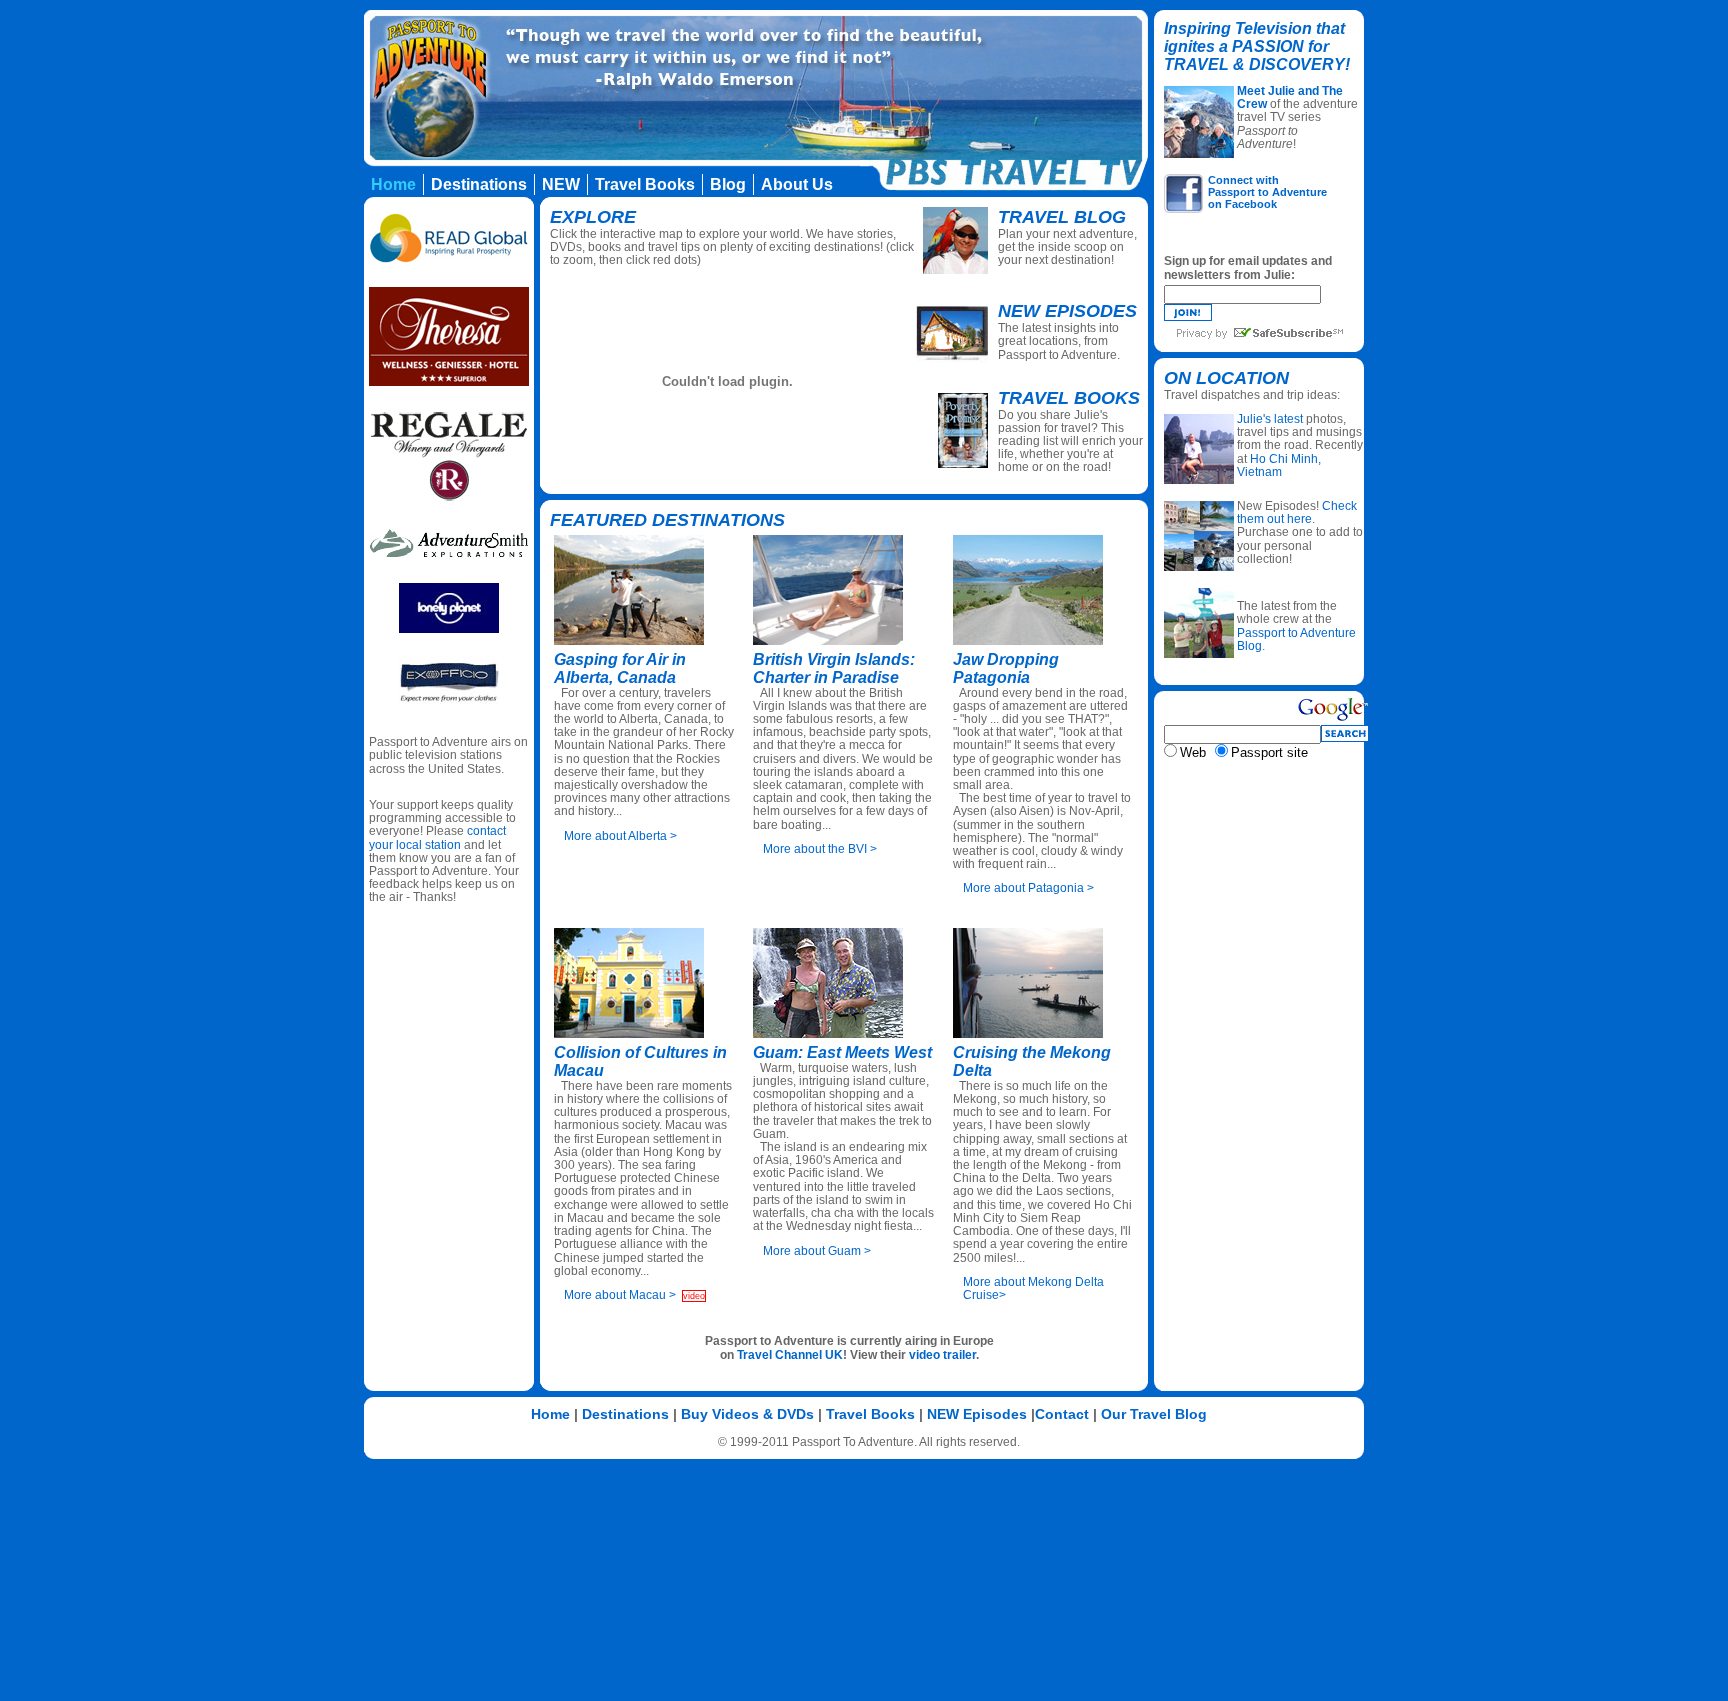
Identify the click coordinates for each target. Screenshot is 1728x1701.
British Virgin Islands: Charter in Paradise (834, 668)
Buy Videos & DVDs (747, 1414)
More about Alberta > (620, 836)
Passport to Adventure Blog (1296, 639)
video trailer (942, 1355)
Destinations (625, 1414)
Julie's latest (1270, 419)
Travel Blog (1062, 217)
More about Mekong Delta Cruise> (1033, 1288)
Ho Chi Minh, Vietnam (1279, 465)
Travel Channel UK (790, 1355)
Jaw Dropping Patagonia (1006, 668)
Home (550, 1414)
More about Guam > (817, 1251)
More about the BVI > (820, 849)
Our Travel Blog (1154, 1414)
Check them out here (1297, 512)
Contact (1062, 1414)
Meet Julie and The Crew (1290, 97)
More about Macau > (620, 1295)
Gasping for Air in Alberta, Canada (620, 668)
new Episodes (1067, 311)
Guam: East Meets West (842, 1052)
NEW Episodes (977, 1414)
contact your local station (437, 837)
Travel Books (1069, 398)
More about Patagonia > (1028, 888)
